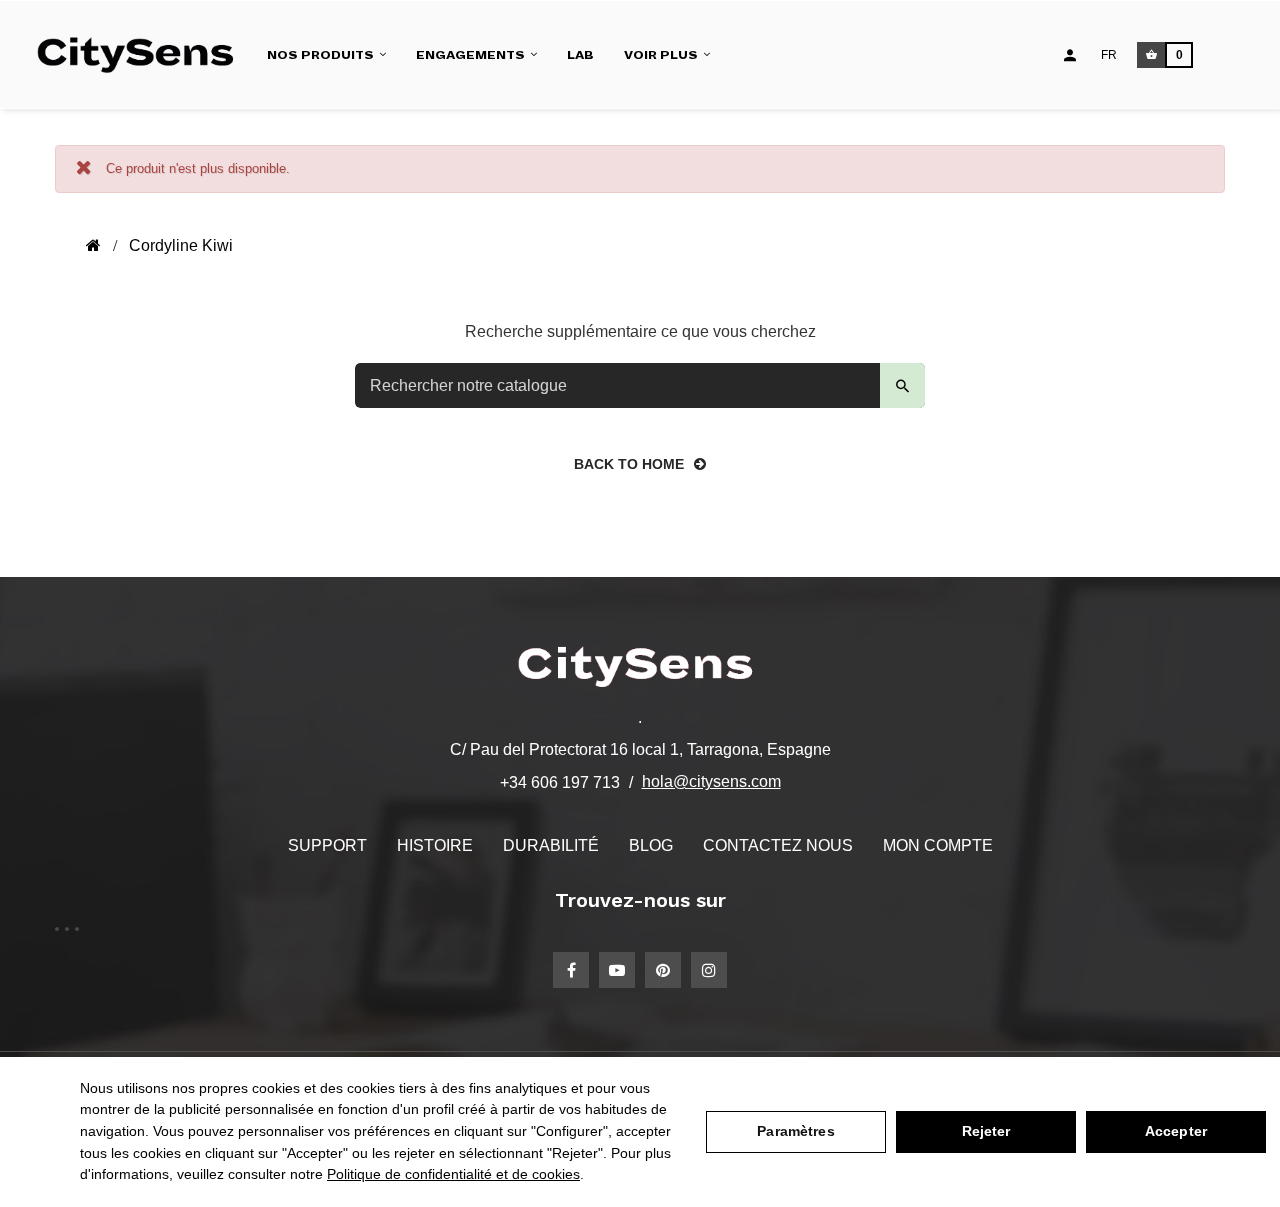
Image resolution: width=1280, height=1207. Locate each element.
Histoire (435, 845)
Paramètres (795, 1131)
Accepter (1176, 1131)
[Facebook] (571, 970)
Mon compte (938, 845)
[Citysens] (143, 54)
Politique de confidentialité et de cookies (453, 1174)
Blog (651, 845)
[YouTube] (617, 970)
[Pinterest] (663, 970)
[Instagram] (709, 970)
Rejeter (986, 1131)
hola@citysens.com (711, 781)
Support (327, 845)
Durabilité (551, 845)
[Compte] (1070, 55)
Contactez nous (778, 845)
